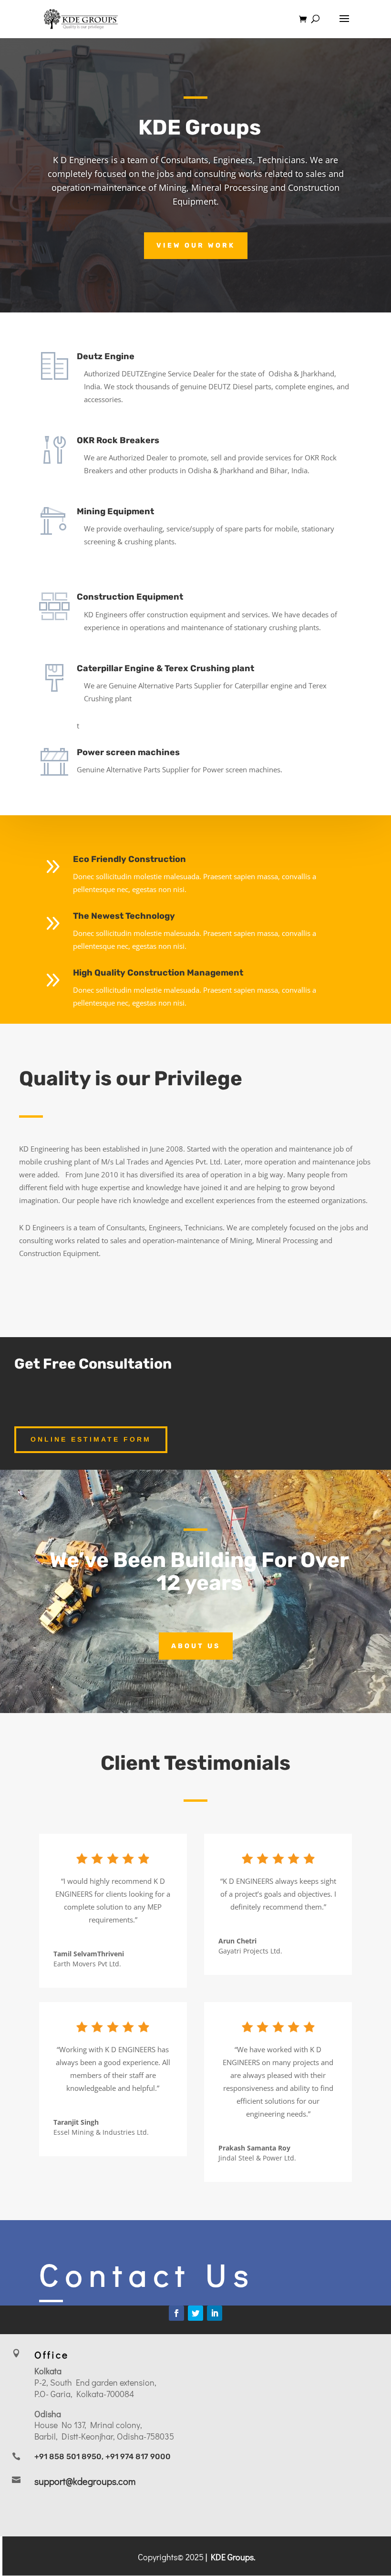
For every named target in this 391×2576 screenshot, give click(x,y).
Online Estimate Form (91, 1439)
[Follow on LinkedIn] (215, 2313)
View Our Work (196, 245)
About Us (196, 1646)
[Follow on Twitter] (195, 2313)
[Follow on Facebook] (176, 2313)
